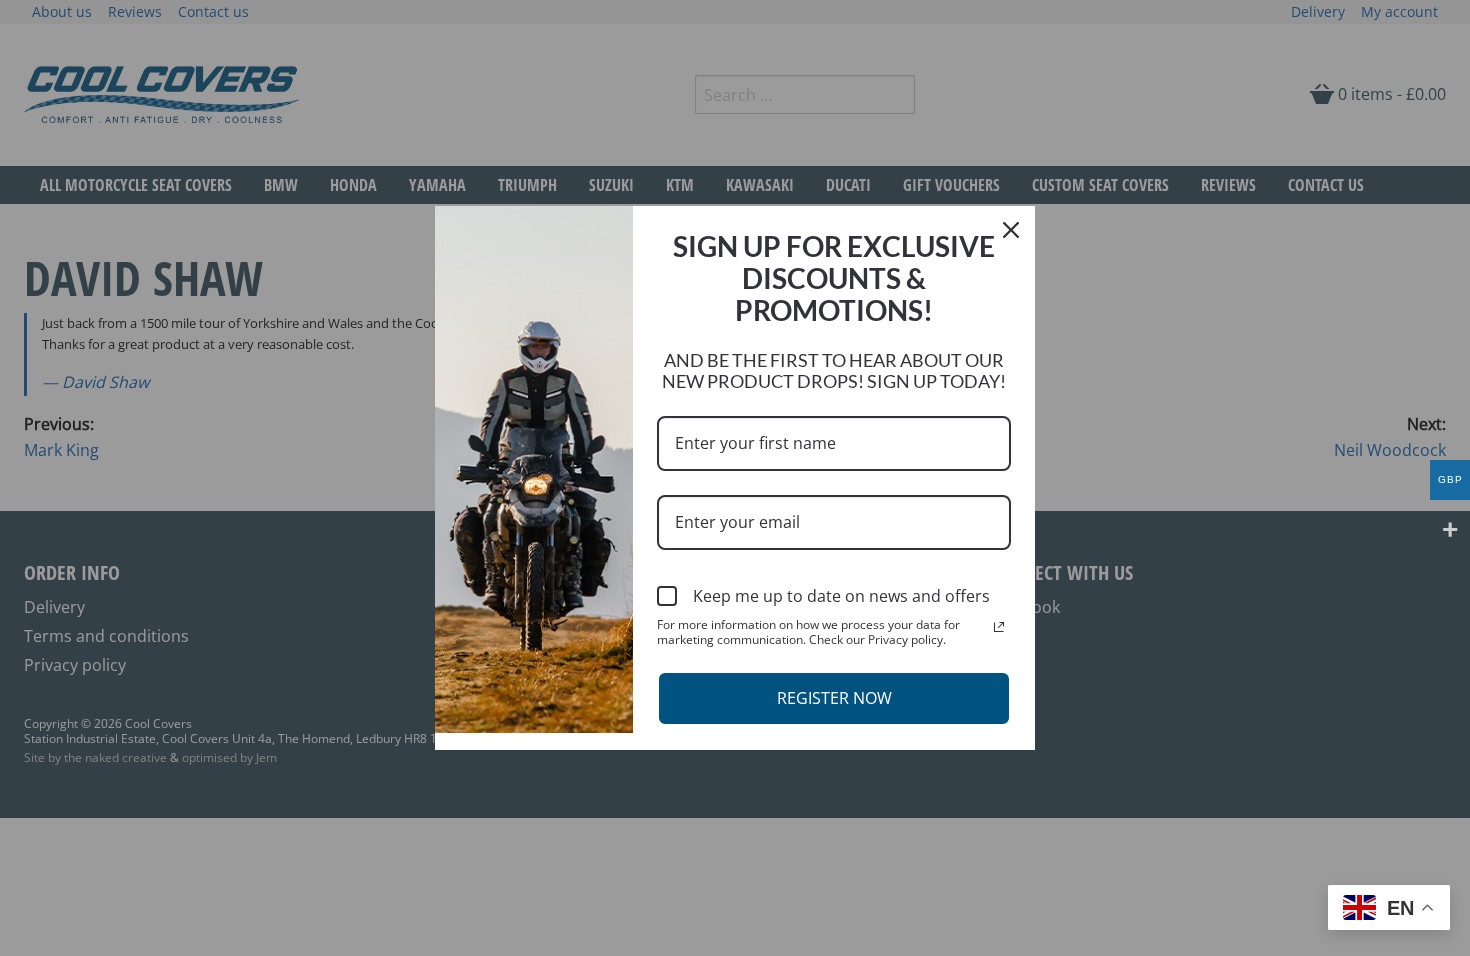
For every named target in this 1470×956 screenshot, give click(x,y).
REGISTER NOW (834, 698)
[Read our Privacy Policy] (999, 627)
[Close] (1011, 230)
